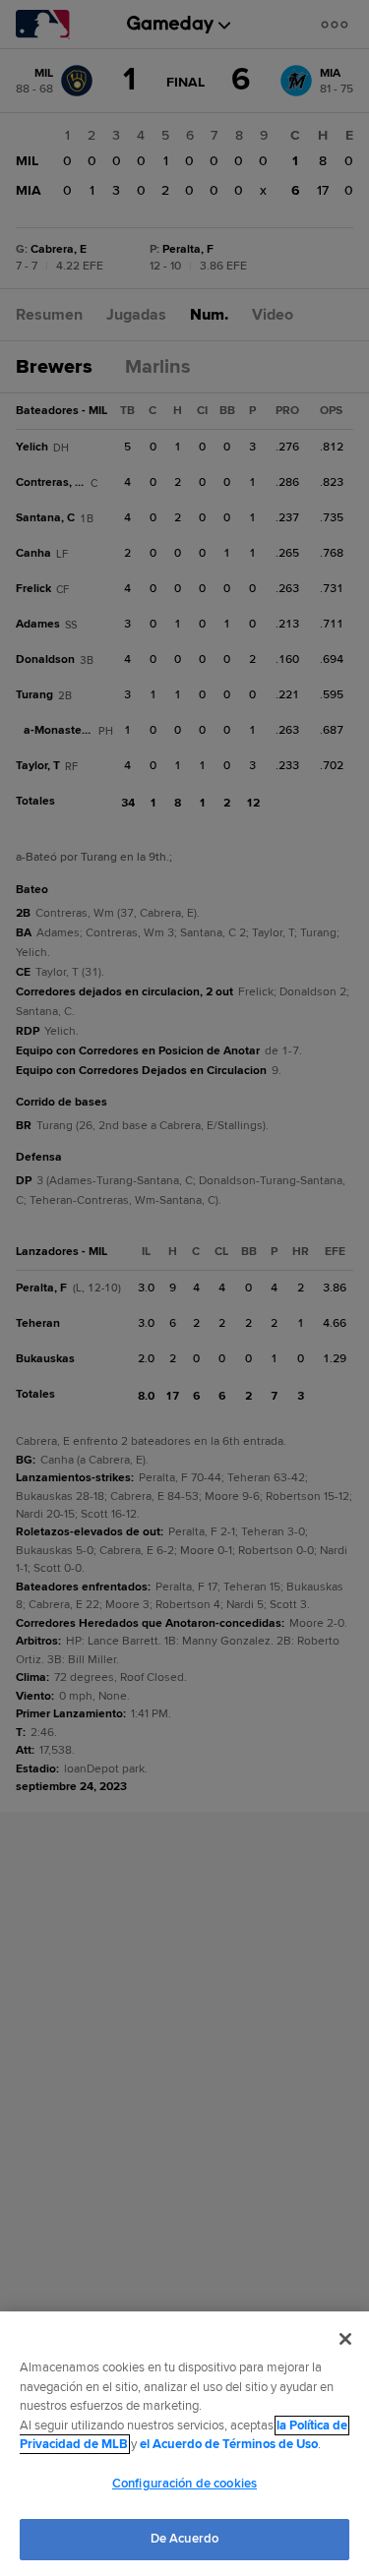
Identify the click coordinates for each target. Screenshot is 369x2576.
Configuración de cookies (184, 2484)
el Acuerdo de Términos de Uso (229, 2444)
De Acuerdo (184, 2539)
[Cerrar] (345, 2339)
